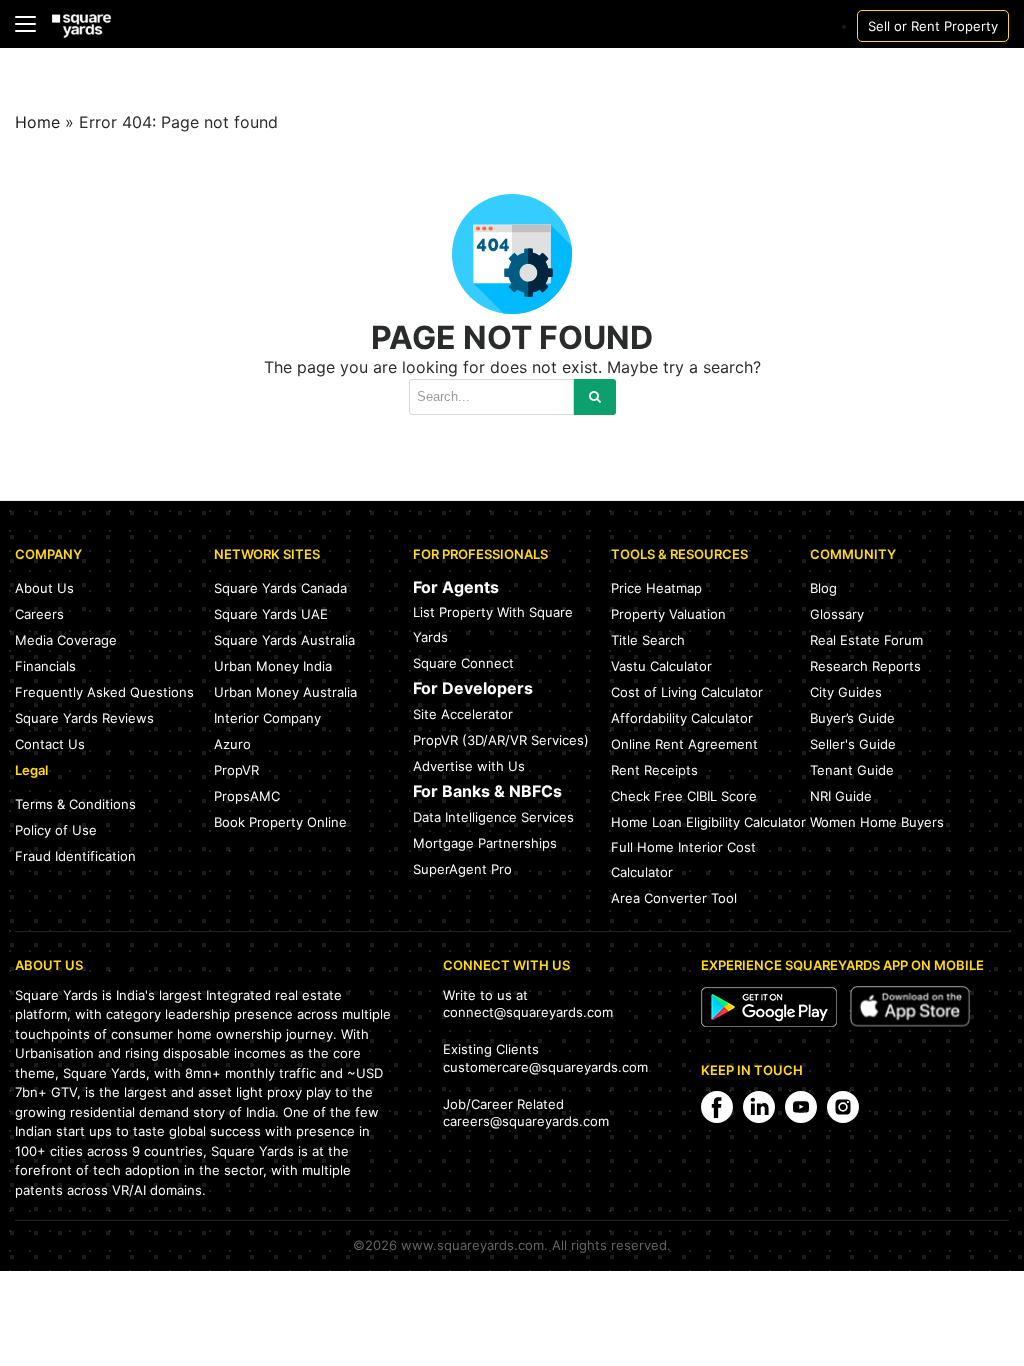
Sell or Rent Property (933, 26)
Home (37, 122)
